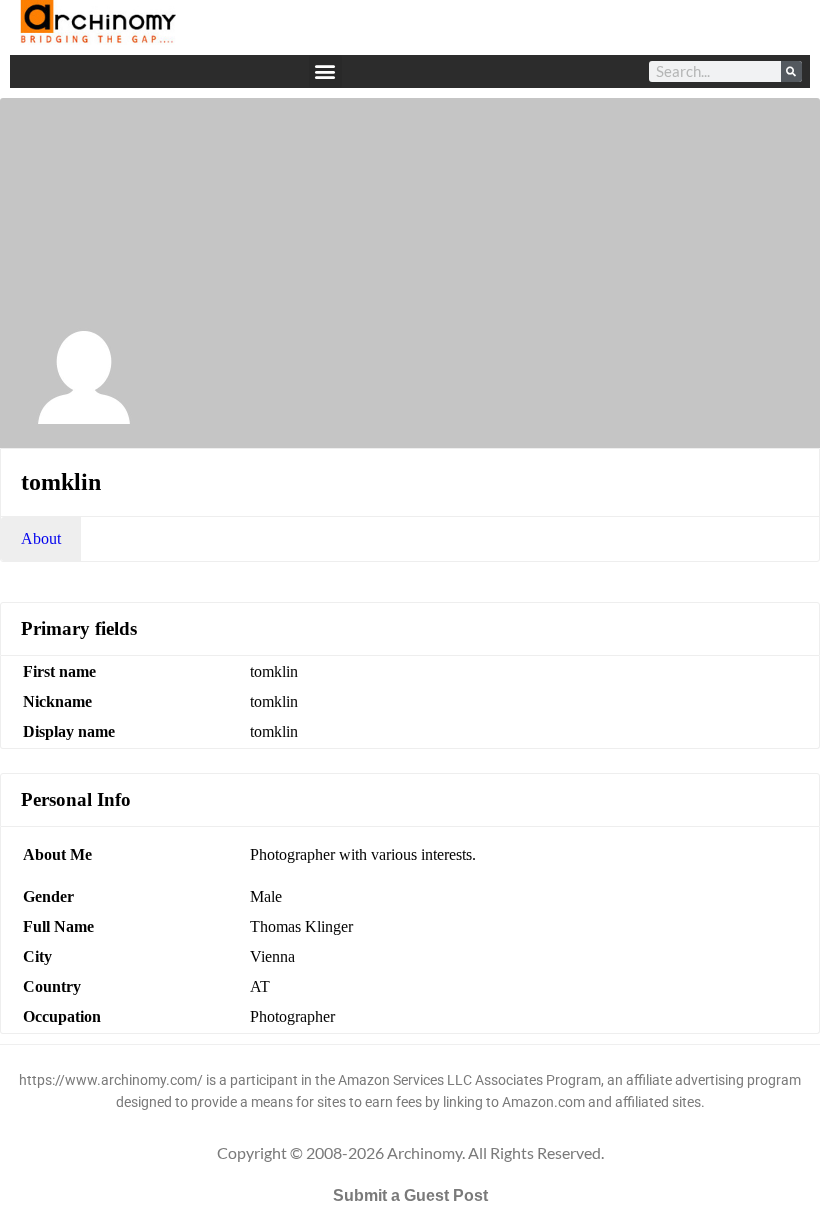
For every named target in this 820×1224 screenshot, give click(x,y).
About (41, 538)
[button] (325, 71)
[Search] (791, 71)
